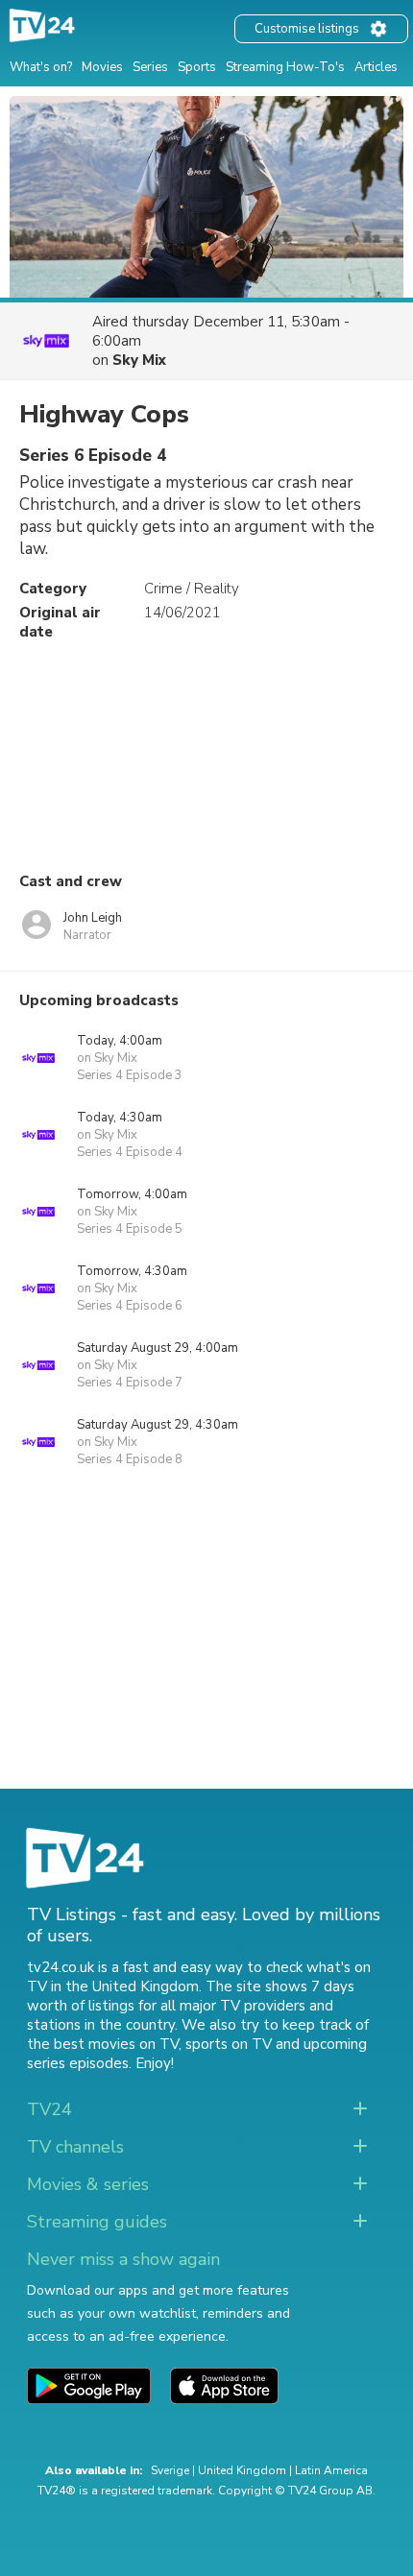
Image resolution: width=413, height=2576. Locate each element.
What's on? (41, 67)
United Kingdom (242, 2470)
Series (150, 67)
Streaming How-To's (285, 67)
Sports (197, 67)
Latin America (331, 2470)
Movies (102, 67)
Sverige (170, 2470)
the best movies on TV (103, 2044)
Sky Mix (139, 360)
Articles (376, 67)
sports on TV (229, 2044)
